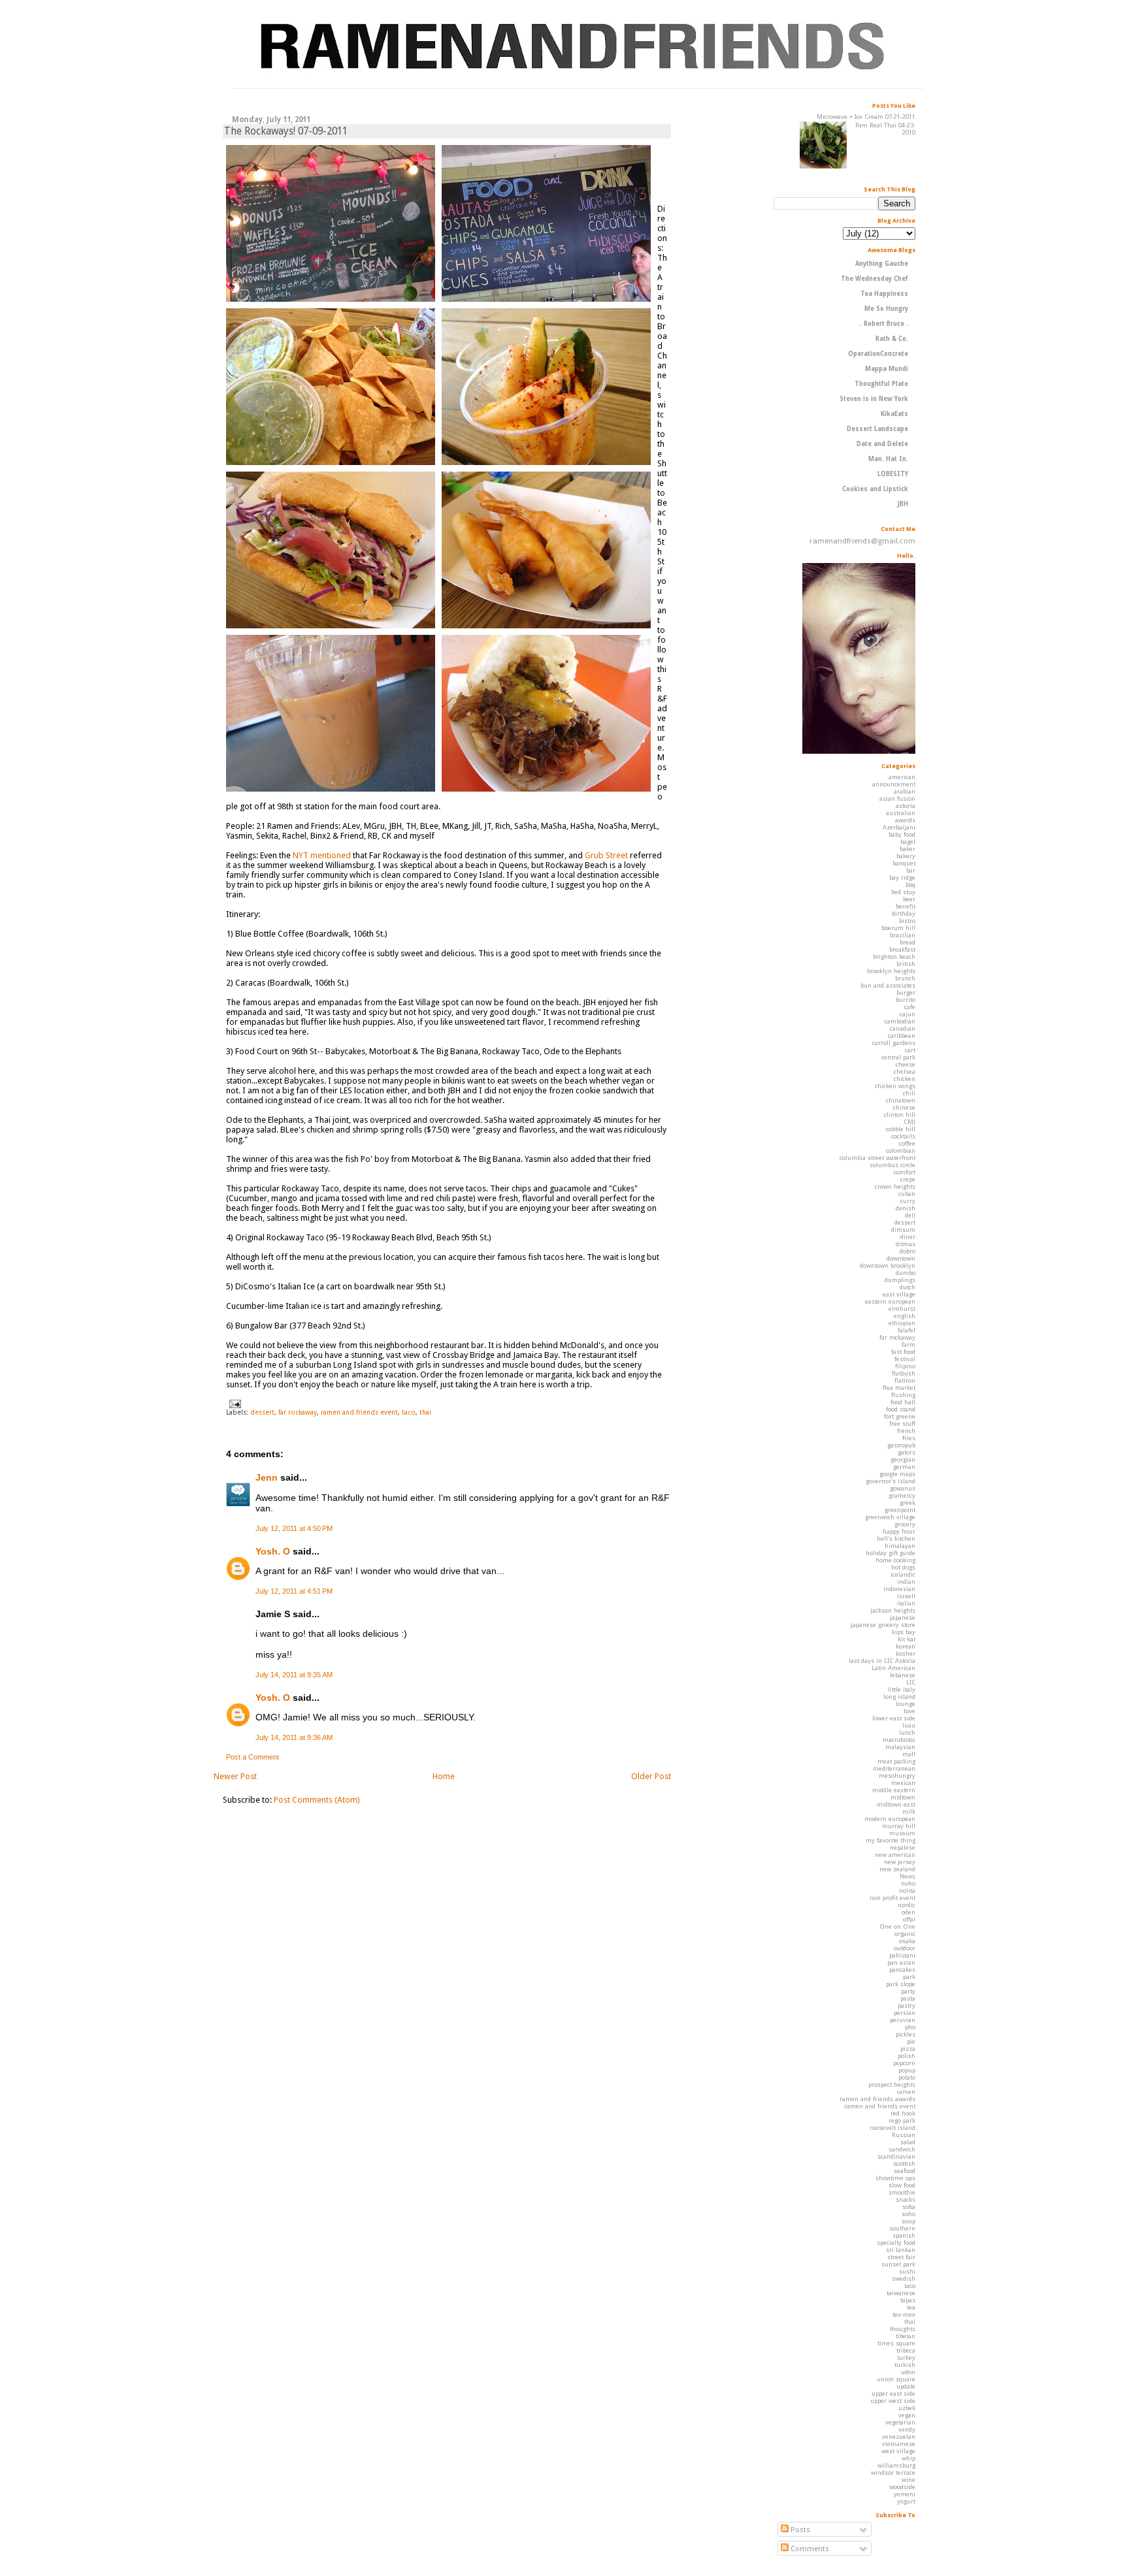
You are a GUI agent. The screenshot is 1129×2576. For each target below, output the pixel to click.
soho (908, 2214)
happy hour (899, 1531)
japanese (903, 1618)
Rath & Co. (892, 339)
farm (908, 1344)
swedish (904, 2278)
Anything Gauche (882, 264)
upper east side (893, 2393)
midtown (903, 1797)
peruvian (903, 2020)
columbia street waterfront (877, 1158)
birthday (904, 913)
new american (895, 1855)
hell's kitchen (896, 1538)
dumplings (900, 1280)
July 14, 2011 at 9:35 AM (294, 1675)
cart (910, 1050)
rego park (902, 2120)
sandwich (902, 2149)
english (905, 1316)
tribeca (906, 2350)
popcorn (904, 2063)
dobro (908, 1251)
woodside (902, 2487)
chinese (904, 1107)
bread (908, 942)
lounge (906, 1704)
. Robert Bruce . (884, 324)
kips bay (904, 1632)
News (908, 1876)
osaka (907, 1941)
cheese (906, 1064)
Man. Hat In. (888, 459)
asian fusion (897, 798)
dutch (908, 1287)
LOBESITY (893, 474)
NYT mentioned (322, 855)
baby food (902, 834)
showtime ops (895, 2178)
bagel (908, 842)
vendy (907, 2429)
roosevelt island (892, 2128)
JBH (903, 504)
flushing (903, 1395)
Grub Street (606, 855)
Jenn (267, 1477)
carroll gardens (894, 1043)
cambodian (900, 1021)
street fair (901, 2257)
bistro (907, 921)
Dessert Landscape (877, 429)
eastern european (890, 1301)
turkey (906, 2358)
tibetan (906, 2336)
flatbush (904, 1373)
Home (444, 1776)
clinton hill (900, 1115)
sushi (907, 2271)
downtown (901, 1258)
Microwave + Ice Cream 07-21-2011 (866, 117)
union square (896, 2379)
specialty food (896, 2243)
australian (901, 813)
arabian (905, 791)
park (909, 1977)
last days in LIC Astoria (882, 1661)
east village (899, 1294)
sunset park (898, 2264)
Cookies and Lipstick (875, 489)
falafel (907, 1330)
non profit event (892, 1898)
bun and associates (888, 985)
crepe (908, 1179)
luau (909, 1725)
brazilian (903, 935)
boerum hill (898, 928)
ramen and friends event (359, 1412)
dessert (262, 1412)
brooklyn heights (891, 971)
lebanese (903, 1675)
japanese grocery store (883, 1625)
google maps (897, 1474)
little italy (902, 1689)
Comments (809, 2549)
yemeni (905, 2494)
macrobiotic (899, 1740)
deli (910, 1215)
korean (906, 1646)
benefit (906, 906)
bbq (910, 885)
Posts (799, 2530)
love (909, 1711)
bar (911, 870)
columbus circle (893, 1165)
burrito (906, 1000)
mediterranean (894, 1768)
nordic (907, 1905)
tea (911, 2307)
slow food (902, 2185)
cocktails (903, 1136)
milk (909, 1811)
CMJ (909, 1122)
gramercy (902, 1495)
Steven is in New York (874, 399)
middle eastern (894, 1790)
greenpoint (900, 1510)
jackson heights (893, 1610)
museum (902, 1833)
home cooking (895, 1560)
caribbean (902, 1036)
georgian (903, 1459)
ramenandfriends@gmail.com (862, 541)
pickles (906, 2034)
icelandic (903, 1574)
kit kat (907, 1639)
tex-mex (904, 2314)
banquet (904, 863)
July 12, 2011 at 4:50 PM (294, 1528)
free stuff (902, 1424)
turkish (905, 2365)
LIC (911, 1682)
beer (909, 899)
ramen (906, 2092)
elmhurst (902, 1309)
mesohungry (897, 1776)
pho (910, 2027)
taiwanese (901, 2293)
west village (898, 2451)
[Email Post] (234, 1403)
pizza (908, 2049)
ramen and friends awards (877, 2099)
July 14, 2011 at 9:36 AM (294, 1737)
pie (911, 2041)
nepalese (903, 1847)
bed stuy (903, 892)
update (906, 2386)
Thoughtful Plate (881, 384)
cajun (908, 1014)
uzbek (907, 2408)
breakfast (902, 949)
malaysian (900, 1747)
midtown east (896, 1804)
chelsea (905, 1071)
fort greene (900, 1416)
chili (909, 1093)
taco (409, 1412)
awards (905, 820)
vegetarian (900, 2422)
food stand (901, 1409)
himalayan (900, 1546)
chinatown (901, 1100)
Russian (904, 2135)
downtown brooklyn (888, 1265)
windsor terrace (893, 2472)
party (908, 1991)
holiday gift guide (891, 1553)
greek (908, 1503)
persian (905, 2013)
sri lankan (901, 2250)
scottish (904, 2164)
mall (909, 1754)
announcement (894, 784)
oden (908, 1912)
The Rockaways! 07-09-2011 (286, 131)
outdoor (905, 1948)
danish (906, 1208)
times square (896, 2343)
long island (899, 1697)
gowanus (903, 1488)
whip (908, 2458)
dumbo (906, 1273)
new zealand (897, 1869)
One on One (897, 1926)
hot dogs (903, 1567)
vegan (907, 2415)
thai (425, 1412)
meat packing (896, 1761)
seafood (905, 2171)
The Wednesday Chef (875, 279)
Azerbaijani (899, 827)
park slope (901, 1984)
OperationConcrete (878, 354)
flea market (899, 1388)
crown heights (895, 1186)
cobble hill (901, 1129)
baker (908, 849)
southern (902, 2228)
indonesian (899, 1589)
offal (909, 1919)
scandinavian (896, 2156)
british (906, 964)
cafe (910, 1007)
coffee (907, 1143)
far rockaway (298, 1412)
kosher (906, 1653)
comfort (905, 1172)
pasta (908, 1998)
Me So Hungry (886, 309)
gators (907, 1452)
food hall (903, 1402)
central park (898, 1057)
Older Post (651, 1776)
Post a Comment (253, 1757)
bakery (906, 856)
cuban (907, 1194)
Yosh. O (273, 1551)
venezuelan (899, 2437)
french (906, 1431)
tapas (908, 2300)
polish (907, 2056)
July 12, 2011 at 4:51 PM (294, 1591)
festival (905, 1359)
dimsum (903, 1230)
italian (906, 1603)
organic (905, 1934)
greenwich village (890, 1517)
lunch (907, 1732)
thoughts (903, 2329)
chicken (905, 1079)
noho (908, 1883)
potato (907, 2077)
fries (909, 1438)
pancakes (902, 1970)
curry (908, 1201)
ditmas (906, 1244)
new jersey (900, 1862)
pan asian (901, 1962)
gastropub (901, 1445)
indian (906, 1582)
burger (906, 992)
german (904, 1467)
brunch (905, 978)
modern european (890, 1819)
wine (908, 2480)
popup (907, 2070)
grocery (905, 1524)
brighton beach (894, 957)
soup (908, 2221)
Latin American (893, 1668)
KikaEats (894, 414)
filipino (905, 1366)
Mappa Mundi (887, 369)
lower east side (894, 1718)
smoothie (902, 2192)
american (902, 777)
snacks (906, 2199)
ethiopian (902, 1323)
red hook (903, 2113)
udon (908, 2372)
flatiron (905, 1380)
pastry (907, 2005)
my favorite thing (891, 1840)
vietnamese (899, 2444)
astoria (906, 806)
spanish (904, 2235)
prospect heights (892, 2085)
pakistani (902, 1955)
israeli (906, 1596)
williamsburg (896, 2465)
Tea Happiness (884, 294)
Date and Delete (882, 444)
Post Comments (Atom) (317, 1800)
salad (908, 2142)
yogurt (906, 2501)
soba (909, 2207)
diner (908, 1237)
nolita (907, 1891)
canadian (903, 1028)
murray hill (899, 1826)
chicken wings (895, 1086)
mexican (903, 1783)
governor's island (891, 1481)
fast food (903, 1352)
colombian (901, 1151)
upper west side (893, 2401)
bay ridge (902, 877)
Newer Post (235, 1776)
